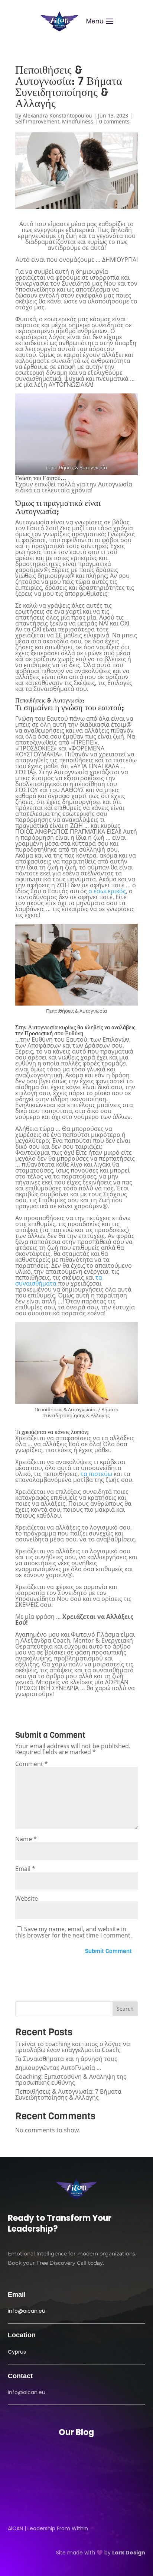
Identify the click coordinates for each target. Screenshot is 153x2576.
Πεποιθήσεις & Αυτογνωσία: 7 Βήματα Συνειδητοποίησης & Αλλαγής (68, 2094)
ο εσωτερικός (107, 891)
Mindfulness (78, 121)
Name (26, 1839)
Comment (32, 1764)
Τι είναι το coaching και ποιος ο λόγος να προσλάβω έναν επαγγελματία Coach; (73, 2047)
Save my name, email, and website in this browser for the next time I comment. (74, 1932)
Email (25, 1869)
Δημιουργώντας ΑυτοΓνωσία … (58, 2068)
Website (27, 1898)
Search (125, 2009)
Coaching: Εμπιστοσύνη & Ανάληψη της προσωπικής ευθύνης (71, 2080)
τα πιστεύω (96, 1474)
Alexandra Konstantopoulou (57, 115)
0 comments (114, 121)
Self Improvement (37, 121)
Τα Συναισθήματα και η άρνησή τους (66, 2059)
